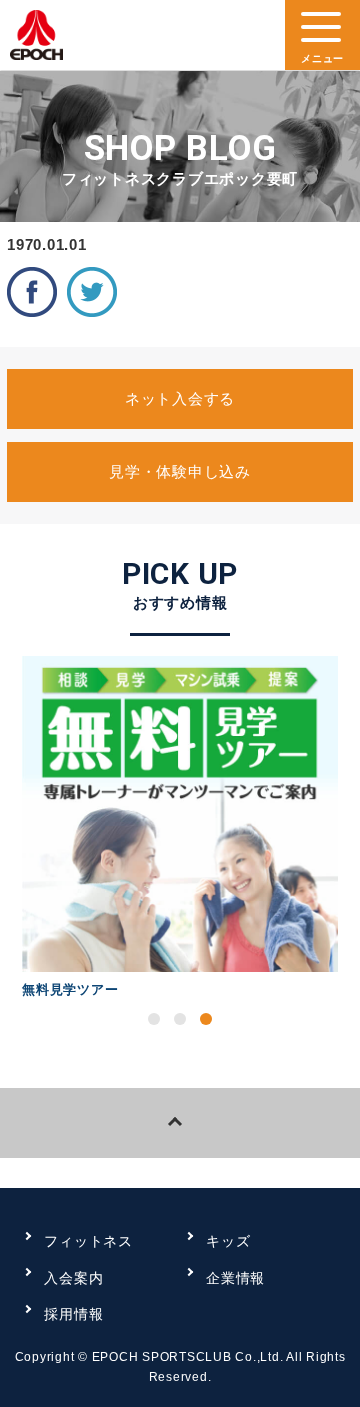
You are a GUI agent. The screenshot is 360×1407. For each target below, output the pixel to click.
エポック (36, 40)
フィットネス (88, 1241)
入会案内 (73, 1278)
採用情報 (73, 1314)
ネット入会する (180, 398)
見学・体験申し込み (180, 471)
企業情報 (235, 1278)
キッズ (228, 1241)
